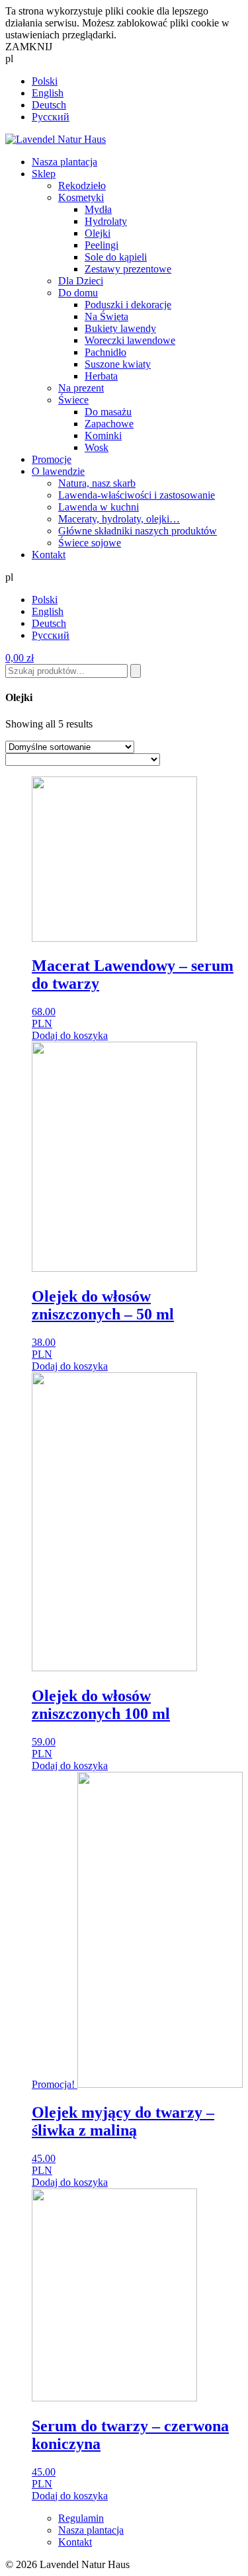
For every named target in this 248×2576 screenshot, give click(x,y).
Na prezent (81, 388)
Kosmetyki (81, 197)
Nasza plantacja (64, 162)
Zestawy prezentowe (128, 269)
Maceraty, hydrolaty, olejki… (119, 519)
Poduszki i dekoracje (128, 305)
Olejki (98, 233)
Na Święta (106, 316)
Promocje (52, 459)
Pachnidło (105, 352)
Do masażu (108, 412)
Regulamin (81, 2518)
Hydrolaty (106, 221)
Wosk (97, 447)
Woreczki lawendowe (130, 340)
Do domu (78, 293)
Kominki (103, 436)
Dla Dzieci (81, 281)
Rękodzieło (82, 186)
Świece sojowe (90, 543)
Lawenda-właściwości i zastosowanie (137, 495)
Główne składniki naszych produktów (138, 531)
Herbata (101, 376)
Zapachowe (109, 424)
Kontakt (49, 555)
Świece (73, 400)
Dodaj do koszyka (70, 1035)
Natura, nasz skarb (97, 483)
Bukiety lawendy (120, 328)
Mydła (98, 209)
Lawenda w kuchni (99, 507)
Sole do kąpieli (116, 257)
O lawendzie (58, 471)
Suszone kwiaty (118, 364)
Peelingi (102, 245)
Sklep (44, 174)
